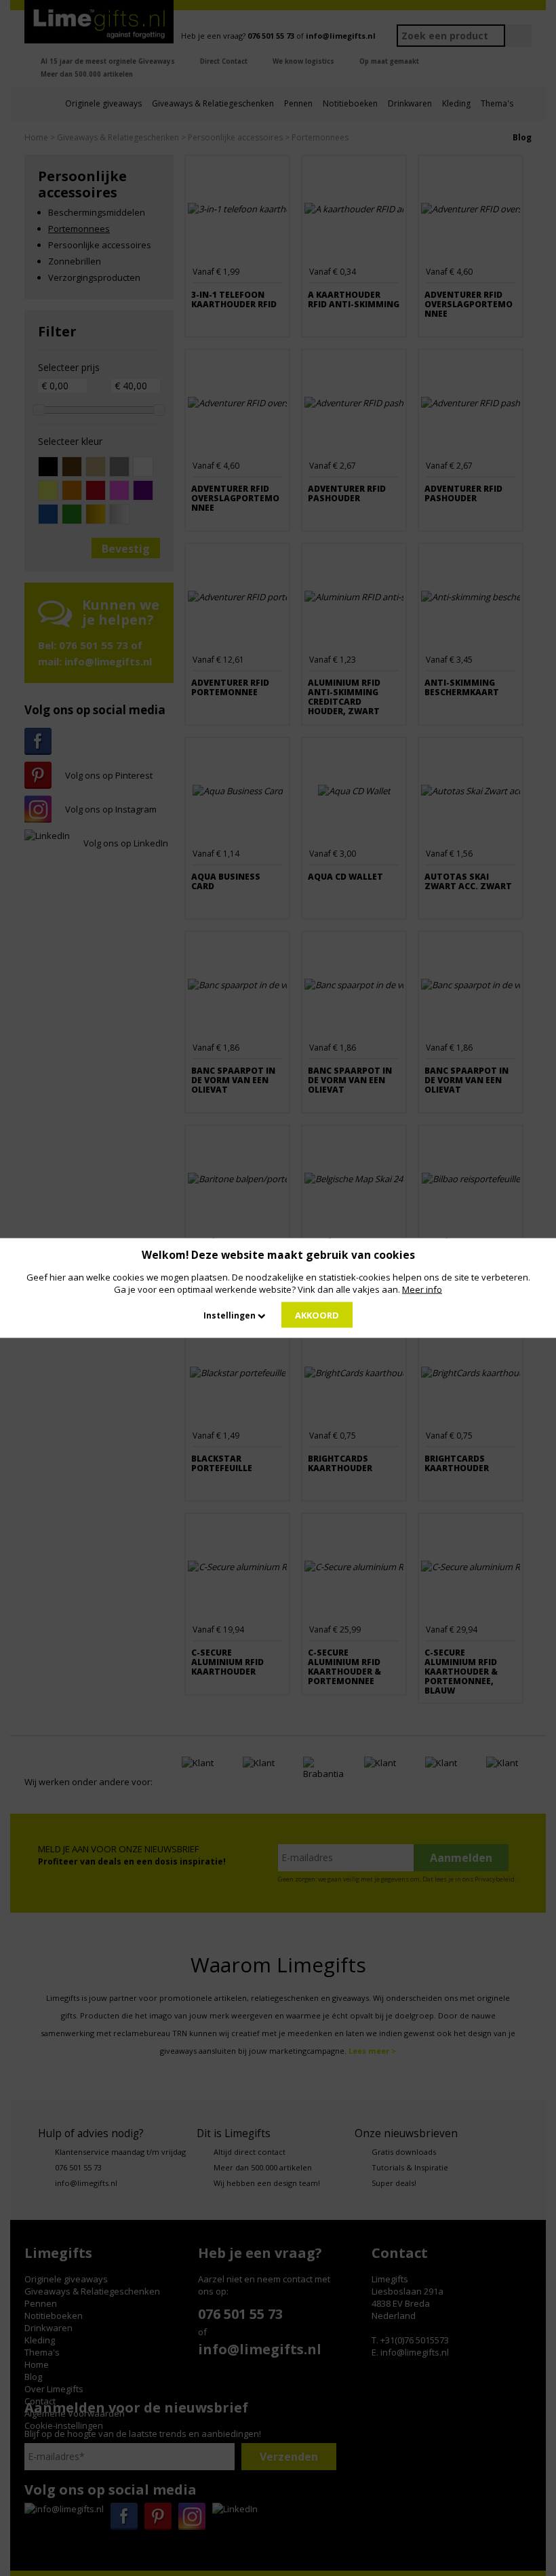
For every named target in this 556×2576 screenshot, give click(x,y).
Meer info (422, 1289)
